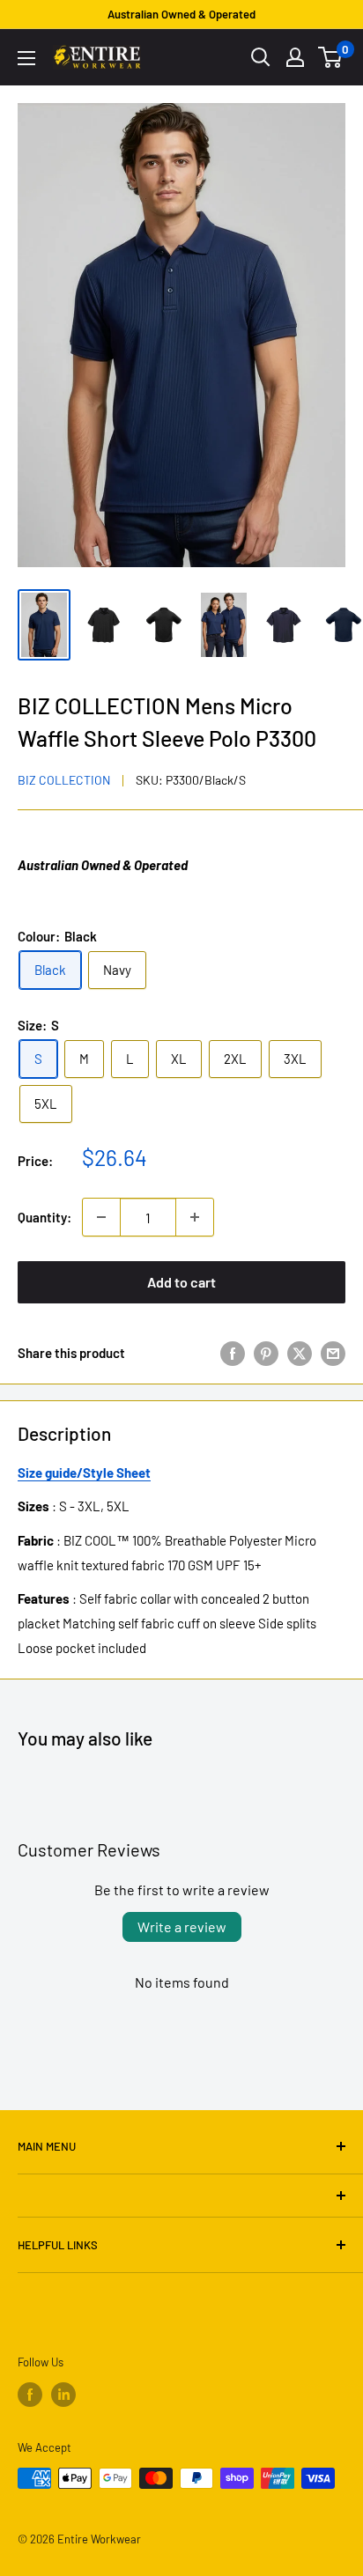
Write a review (182, 1926)
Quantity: (44, 1217)
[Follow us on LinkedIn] (63, 2395)
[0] (331, 57)
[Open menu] (26, 58)
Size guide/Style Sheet (84, 1473)
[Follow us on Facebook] (30, 2395)
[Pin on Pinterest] (266, 1352)
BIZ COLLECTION (64, 780)
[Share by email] (333, 1352)
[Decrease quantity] (101, 1217)
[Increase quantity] (195, 1217)
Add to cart (181, 1282)
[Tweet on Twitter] (300, 1352)
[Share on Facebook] (233, 1352)
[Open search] (261, 57)
